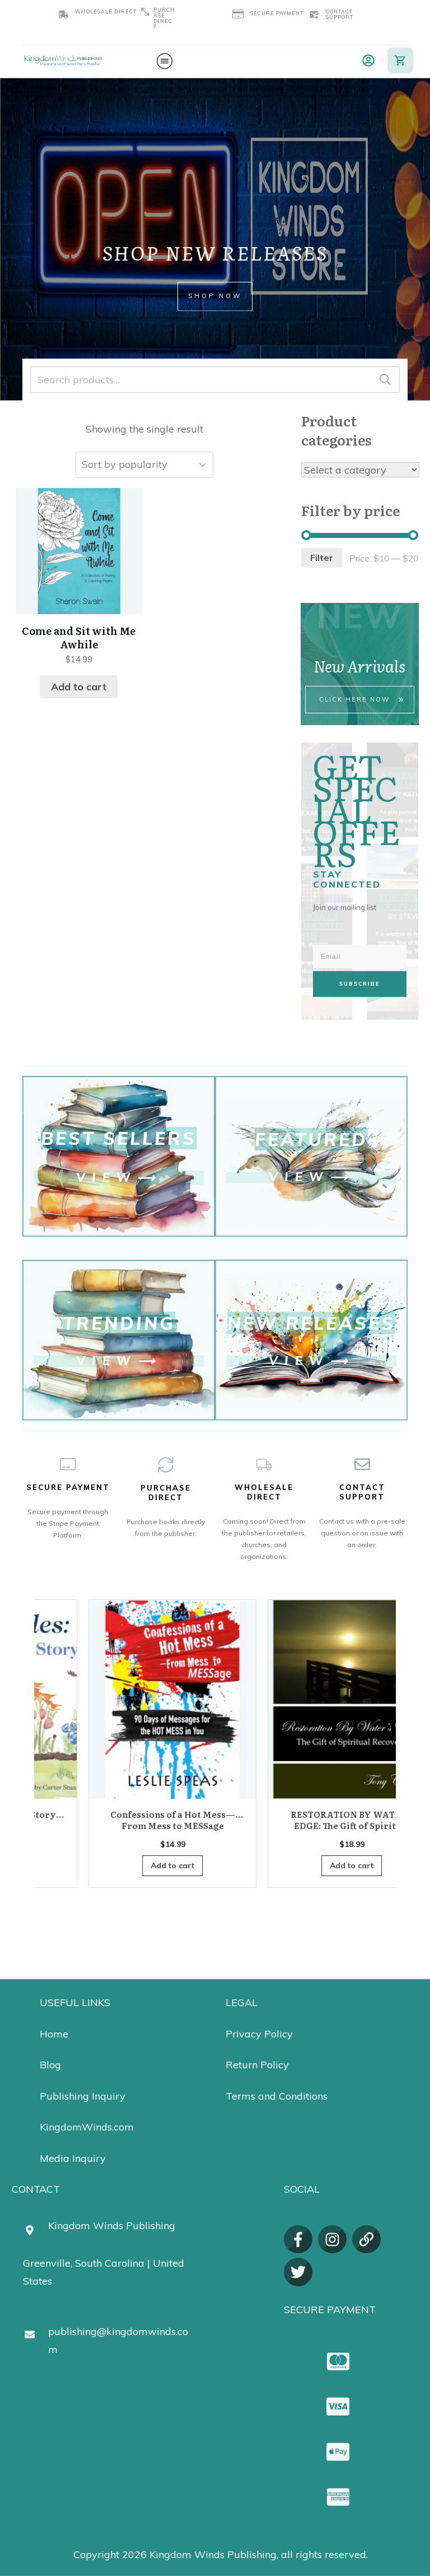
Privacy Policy (259, 2034)
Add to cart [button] (79, 687)
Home (54, 2034)
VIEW (107, 1177)
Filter (322, 558)
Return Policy (257, 2065)
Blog (50, 2065)
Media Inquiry (73, 2158)
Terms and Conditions (277, 2096)
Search (385, 380)
